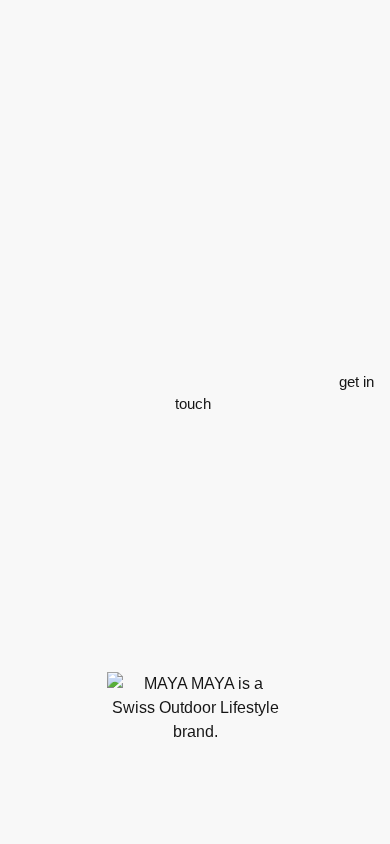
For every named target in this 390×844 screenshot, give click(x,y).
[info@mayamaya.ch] (121, 638)
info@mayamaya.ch (210, 638)
